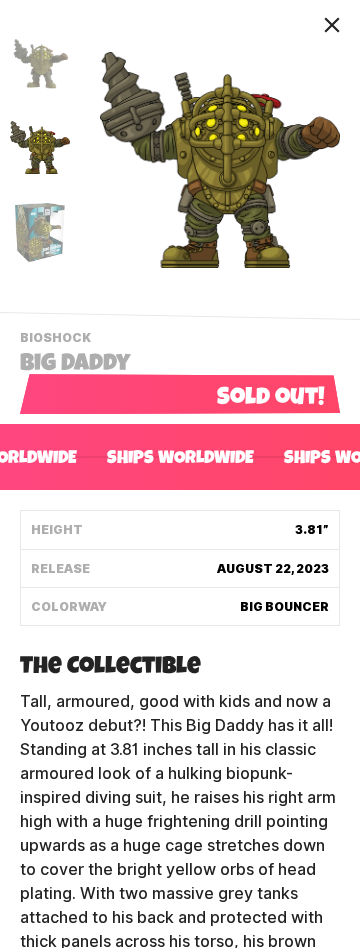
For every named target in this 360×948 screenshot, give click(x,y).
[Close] (332, 25)
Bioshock (58, 340)
